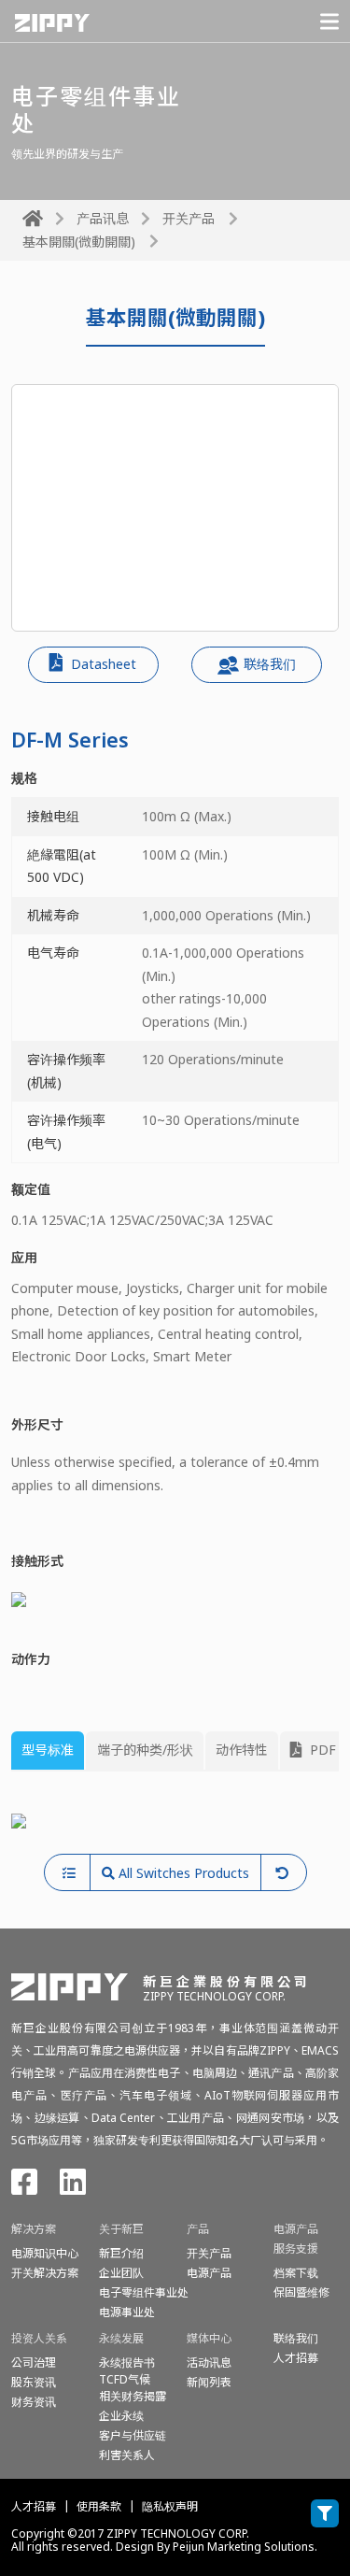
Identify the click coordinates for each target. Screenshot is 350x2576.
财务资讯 (34, 2402)
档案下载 (296, 2273)
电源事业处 (127, 2312)
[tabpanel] (175, 1821)
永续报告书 (127, 2363)
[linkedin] (73, 2188)
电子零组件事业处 (144, 2292)
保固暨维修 (301, 2292)
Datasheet (102, 664)
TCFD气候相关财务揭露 (133, 2388)
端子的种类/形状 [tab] (145, 1750)
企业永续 (121, 2416)
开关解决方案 (45, 2273)
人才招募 (34, 2506)
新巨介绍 (121, 2253)
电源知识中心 (45, 2253)
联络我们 (270, 664)
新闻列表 (209, 2382)
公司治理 (34, 2363)
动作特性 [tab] (242, 1750)
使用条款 (99, 2506)
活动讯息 (209, 2363)
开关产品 (189, 218)
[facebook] (24, 2188)
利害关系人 (127, 2455)
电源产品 (209, 2273)
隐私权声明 (170, 2506)
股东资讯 (34, 2382)
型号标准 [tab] (48, 1750)
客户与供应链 (133, 2435)
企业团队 (121, 2273)
